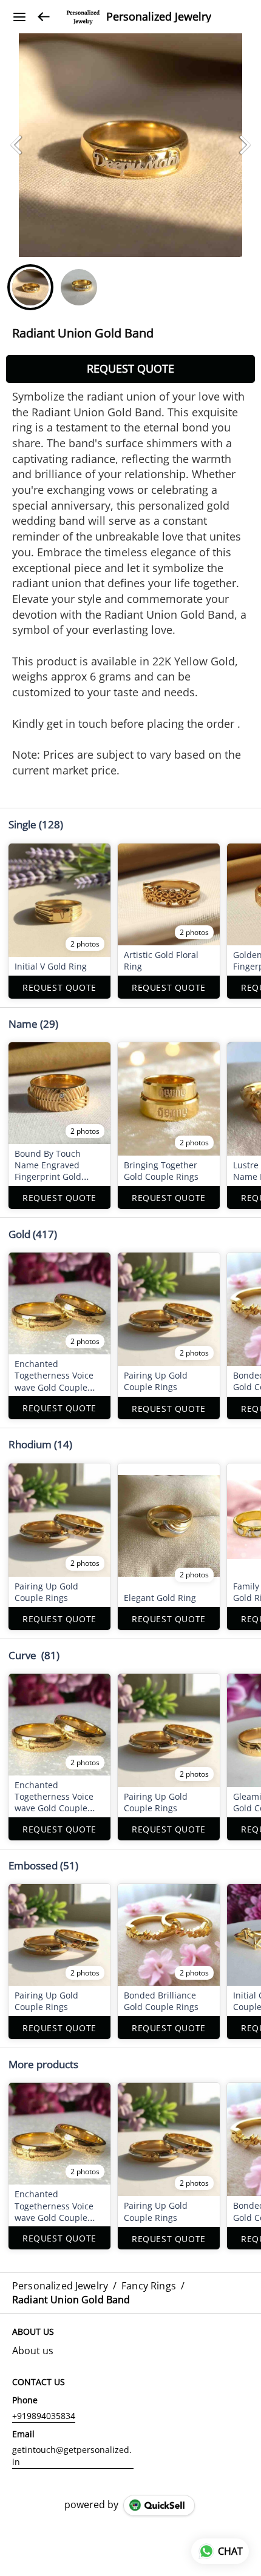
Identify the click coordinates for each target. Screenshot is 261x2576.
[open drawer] (19, 17)
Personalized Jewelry (159, 17)
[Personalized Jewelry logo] (83, 17)
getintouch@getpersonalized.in (72, 2456)
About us (33, 2351)
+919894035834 (44, 2416)
